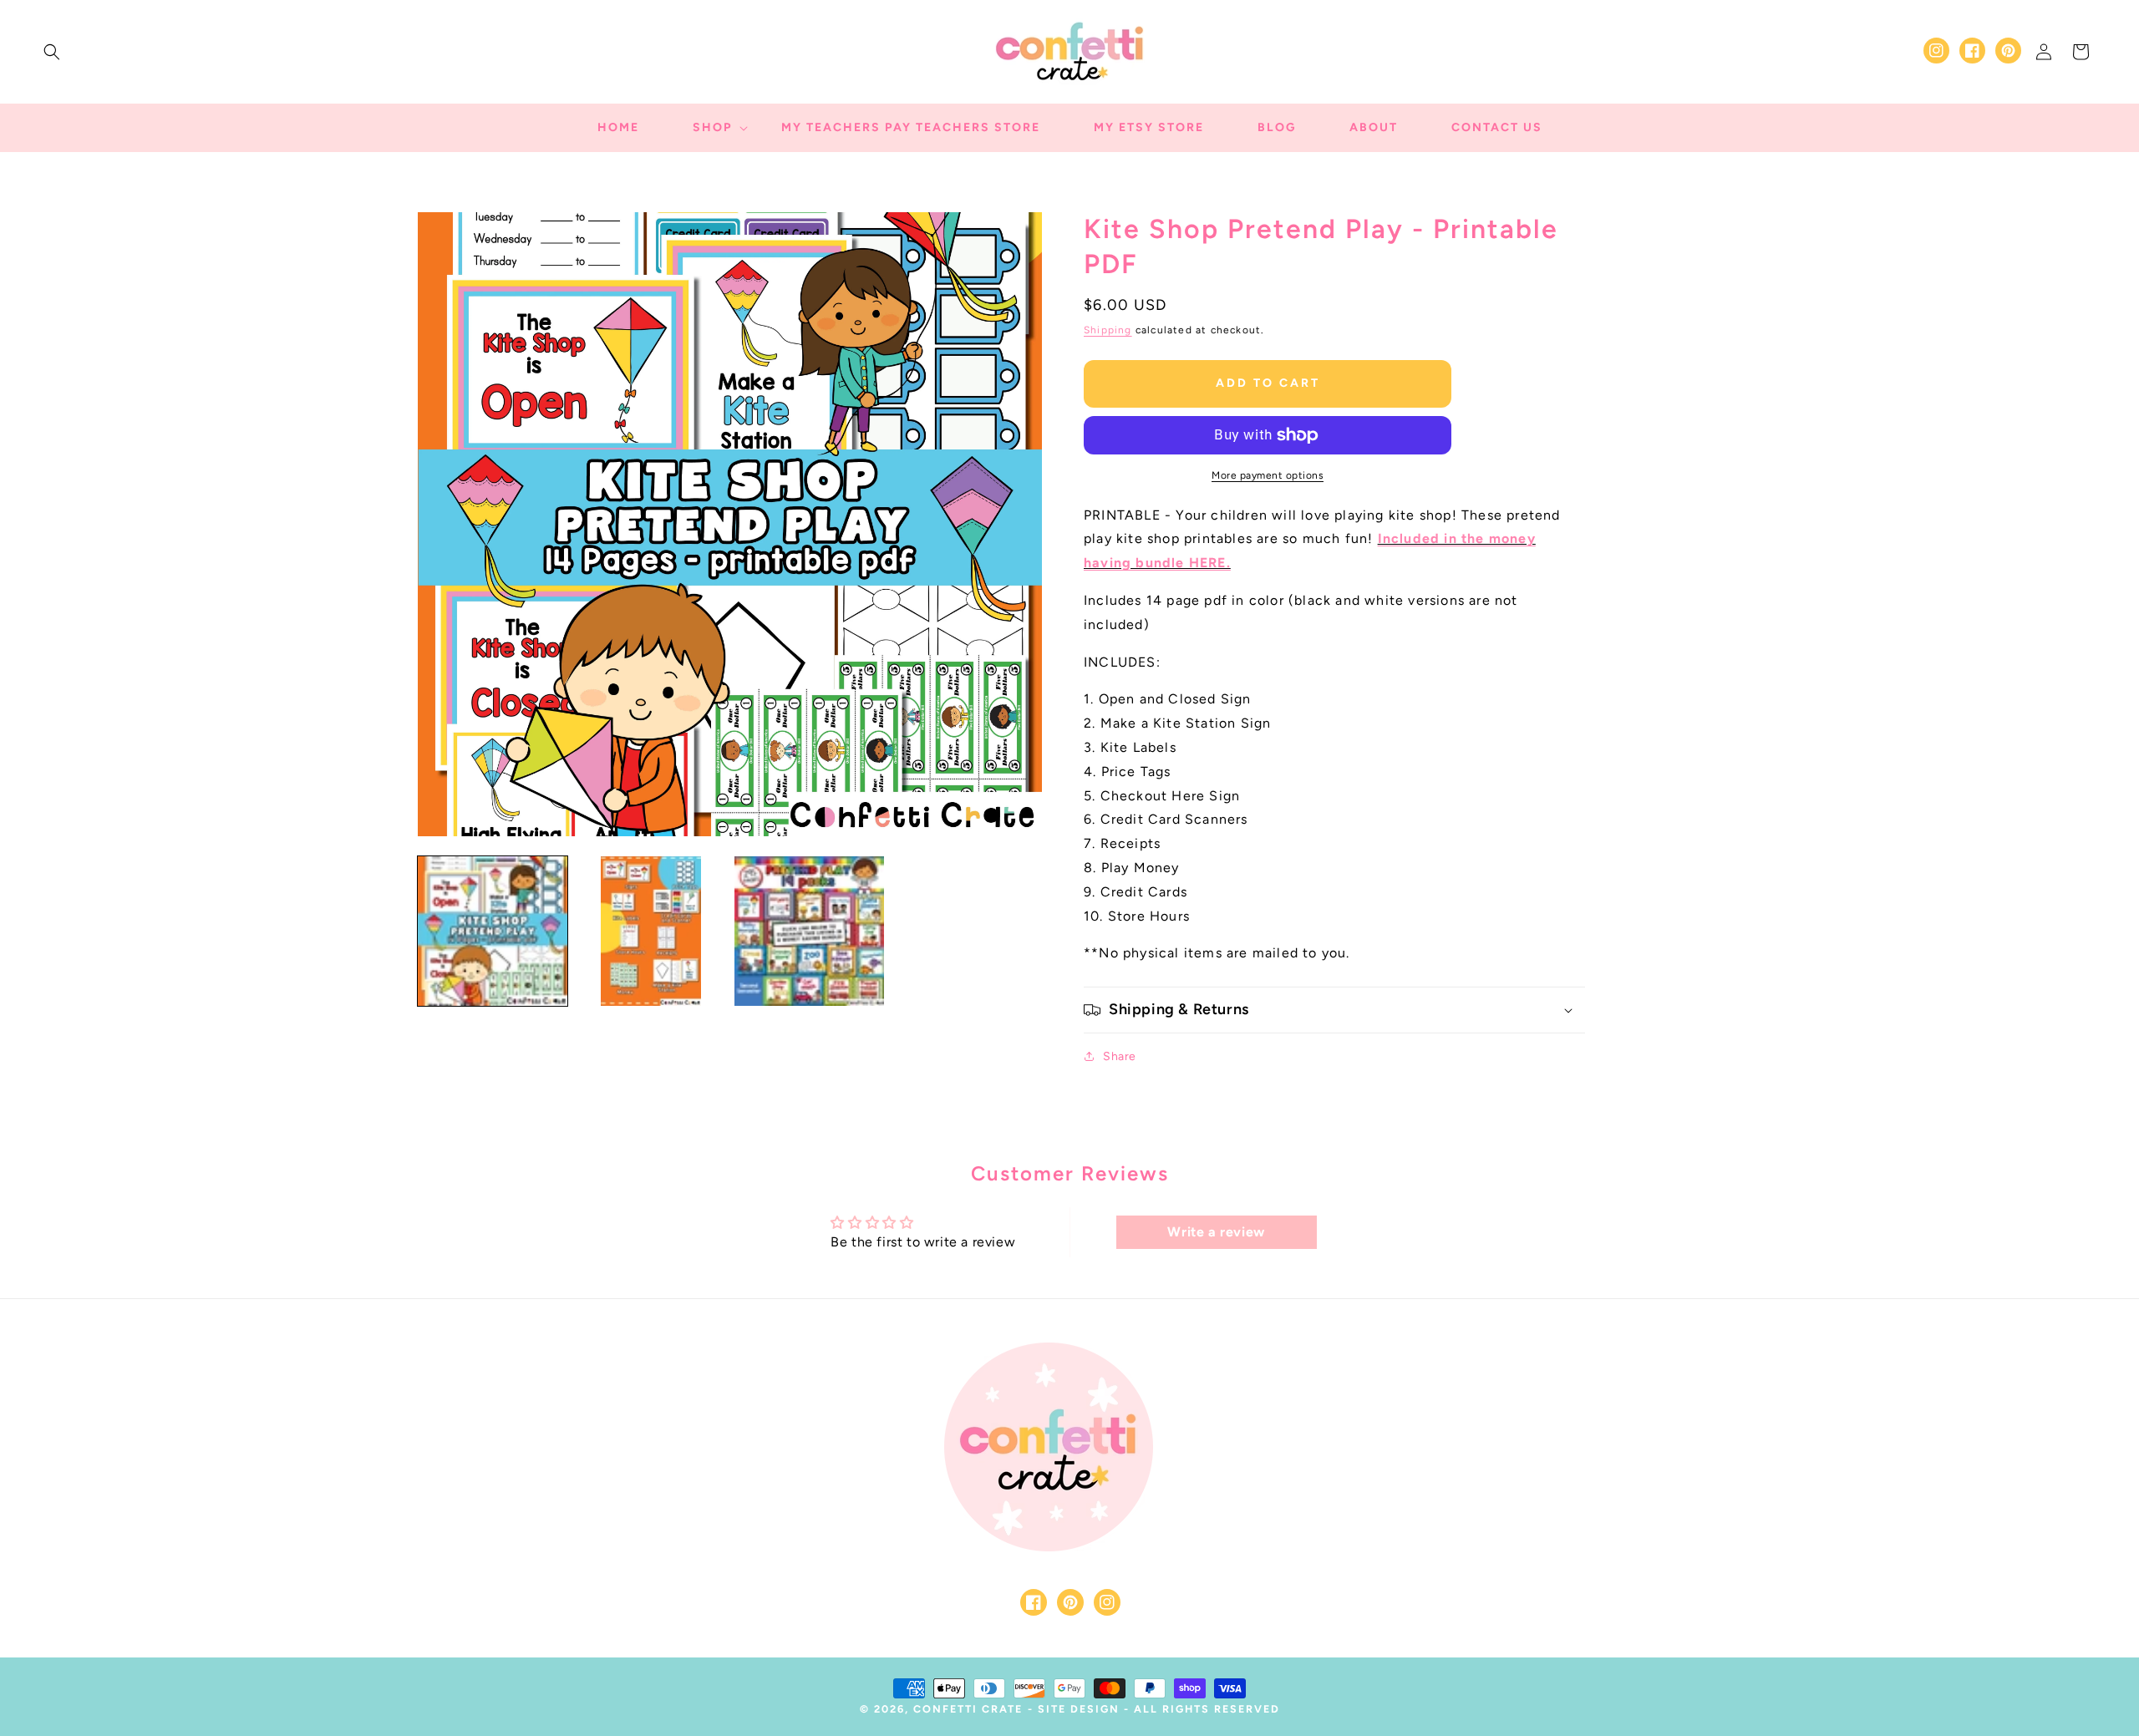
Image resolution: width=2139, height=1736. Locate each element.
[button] (52, 52)
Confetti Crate (968, 1709)
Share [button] (1120, 1056)
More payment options (1268, 475)
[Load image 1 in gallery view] (493, 931)
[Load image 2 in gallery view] (650, 931)
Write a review (1216, 1232)
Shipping (1108, 330)
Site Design (1079, 1709)
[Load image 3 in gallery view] (809, 931)
